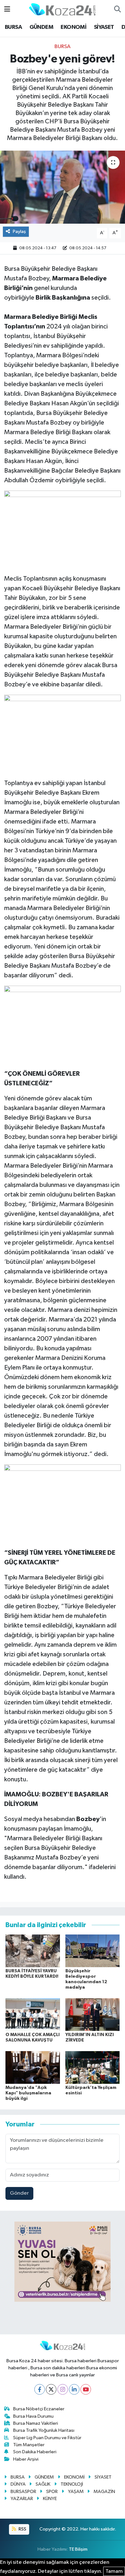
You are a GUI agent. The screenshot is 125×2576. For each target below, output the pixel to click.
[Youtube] (86, 2389)
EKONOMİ (73, 27)
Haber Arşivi (26, 2459)
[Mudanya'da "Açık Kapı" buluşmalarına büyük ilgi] (33, 2067)
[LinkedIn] (74, 2389)
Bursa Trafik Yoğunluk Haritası (44, 2430)
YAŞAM (76, 2492)
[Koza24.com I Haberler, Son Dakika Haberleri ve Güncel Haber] (62, 9)
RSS (22, 2529)
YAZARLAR (22, 2499)
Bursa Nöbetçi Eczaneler (39, 2409)
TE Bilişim (78, 2549)
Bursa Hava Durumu (33, 2416)
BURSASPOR (23, 2492)
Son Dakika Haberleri (35, 2452)
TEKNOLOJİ (72, 2484)
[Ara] (117, 10)
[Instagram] (63, 2389)
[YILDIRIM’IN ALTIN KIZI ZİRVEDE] (93, 2014)
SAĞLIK (43, 2484)
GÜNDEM (41, 27)
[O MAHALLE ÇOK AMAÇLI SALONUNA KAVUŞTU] (33, 2014)
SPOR (52, 2492)
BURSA (13, 27)
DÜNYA (18, 2484)
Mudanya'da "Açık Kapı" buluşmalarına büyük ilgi (28, 2093)
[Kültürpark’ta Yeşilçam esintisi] (93, 2067)
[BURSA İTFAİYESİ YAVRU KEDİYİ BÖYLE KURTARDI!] (33, 1951)
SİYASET (104, 27)
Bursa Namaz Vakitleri (36, 2423)
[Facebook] (40, 2389)
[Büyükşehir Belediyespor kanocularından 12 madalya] (93, 1951)
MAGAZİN (104, 2492)
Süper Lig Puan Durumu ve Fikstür (47, 2438)
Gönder (19, 2193)
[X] (51, 2389)
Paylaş (19, 232)
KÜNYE (50, 2499)
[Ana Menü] (7, 9)
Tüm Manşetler (29, 2445)
